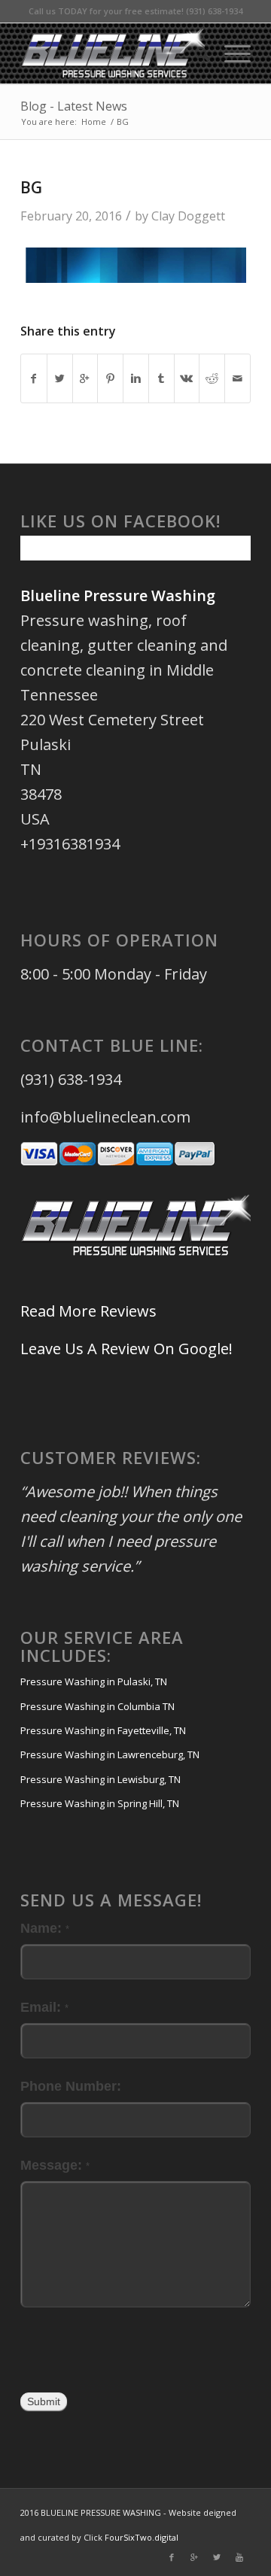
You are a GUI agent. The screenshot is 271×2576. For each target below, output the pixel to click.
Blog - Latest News (74, 106)
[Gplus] (194, 2557)
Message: (55, 2165)
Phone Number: (71, 2086)
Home (94, 122)
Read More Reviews (88, 1311)
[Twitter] (217, 2557)
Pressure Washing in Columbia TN (97, 1706)
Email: (44, 2007)
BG (31, 187)
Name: (45, 1928)
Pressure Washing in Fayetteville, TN (103, 1730)
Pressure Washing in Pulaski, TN (94, 1681)
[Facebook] (172, 2557)
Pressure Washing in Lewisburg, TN (100, 1779)
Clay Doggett (188, 216)
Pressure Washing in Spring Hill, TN (100, 1803)
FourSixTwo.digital (142, 2537)
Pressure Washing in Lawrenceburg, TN (110, 1754)
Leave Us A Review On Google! (126, 1349)
